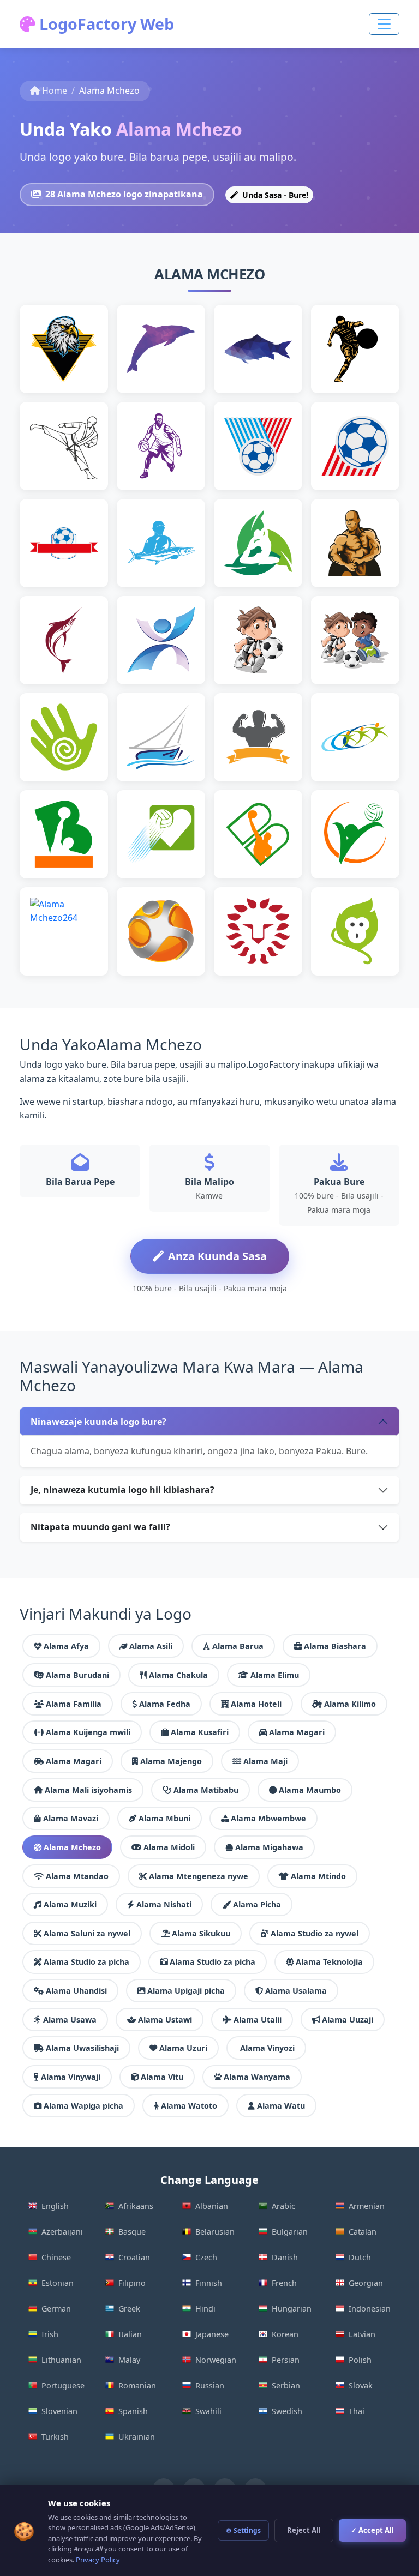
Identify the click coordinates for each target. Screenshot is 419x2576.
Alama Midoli (169, 1847)
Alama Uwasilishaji (82, 2048)
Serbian (286, 2385)
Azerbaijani (62, 2232)
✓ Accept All (372, 2530)
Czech (206, 2257)
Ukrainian (137, 2437)
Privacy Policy (98, 2560)
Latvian (362, 2334)
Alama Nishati (164, 1904)
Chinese (56, 2257)
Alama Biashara (335, 1646)
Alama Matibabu (206, 1790)
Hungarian (292, 2309)
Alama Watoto (189, 2106)
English (55, 2206)
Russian (210, 2385)
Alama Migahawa (269, 1847)
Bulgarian (290, 2232)
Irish (50, 2334)
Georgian (366, 2283)
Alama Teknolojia (329, 1962)
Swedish (287, 2411)
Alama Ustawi (165, 2020)
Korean (285, 2334)
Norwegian (216, 2360)
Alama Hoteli (256, 1704)
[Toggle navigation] (384, 24)
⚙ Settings (243, 2530)
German (56, 2309)
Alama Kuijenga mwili (88, 1732)
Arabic (283, 2206)
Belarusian (215, 2232)
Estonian (58, 2283)
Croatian (134, 2257)
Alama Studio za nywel (315, 1933)
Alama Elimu (275, 1675)
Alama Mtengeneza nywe (199, 1876)
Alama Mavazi (71, 1818)
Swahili (208, 2411)
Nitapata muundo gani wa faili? (100, 1527)
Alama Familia (74, 1704)
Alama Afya (66, 1646)
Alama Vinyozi (267, 2048)
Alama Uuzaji (348, 2020)
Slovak (361, 2385)
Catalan (363, 2232)
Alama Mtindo (318, 1876)
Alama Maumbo (310, 1790)
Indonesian (370, 2309)
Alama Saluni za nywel (87, 1933)
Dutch (360, 2257)
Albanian (212, 2206)
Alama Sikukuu (201, 1933)
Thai (357, 2411)
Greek (129, 2309)
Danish (285, 2257)
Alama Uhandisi (76, 1991)
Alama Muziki (70, 1904)
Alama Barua (238, 1646)
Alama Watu (281, 2106)
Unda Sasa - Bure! (274, 195)
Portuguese (63, 2385)
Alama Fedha (165, 1704)
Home (55, 91)
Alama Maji (265, 1761)
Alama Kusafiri (200, 1732)
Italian (130, 2334)
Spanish (133, 2411)
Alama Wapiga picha (83, 2106)
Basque (132, 2232)
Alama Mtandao (77, 1876)
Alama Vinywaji (71, 2077)
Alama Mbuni (164, 1818)
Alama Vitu (162, 2077)
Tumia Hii (69, 366)
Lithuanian (61, 2360)
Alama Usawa (70, 2020)
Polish (360, 2360)
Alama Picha (257, 1904)
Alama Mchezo (72, 1847)
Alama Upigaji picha (186, 1991)
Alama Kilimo (350, 1704)
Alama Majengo (171, 1761)
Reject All (304, 2530)
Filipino (132, 2283)
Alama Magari (297, 1732)
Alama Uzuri (183, 2048)
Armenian (367, 2206)
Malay (129, 2360)
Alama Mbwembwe (268, 1818)
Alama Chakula (178, 1675)
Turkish (55, 2437)
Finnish (209, 2283)
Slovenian (59, 2411)
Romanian (137, 2385)
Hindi (205, 2309)
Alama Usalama (296, 1991)
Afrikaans (136, 2206)
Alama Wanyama (257, 2077)
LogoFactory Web (105, 24)
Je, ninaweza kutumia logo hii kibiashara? (122, 1490)
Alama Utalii (258, 2020)
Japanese (212, 2334)
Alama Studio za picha (86, 1962)
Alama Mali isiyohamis (88, 1790)
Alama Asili (151, 1646)
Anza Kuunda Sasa (217, 1256)
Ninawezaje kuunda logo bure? (98, 1422)
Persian (286, 2360)
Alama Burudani (77, 1675)
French (284, 2283)
